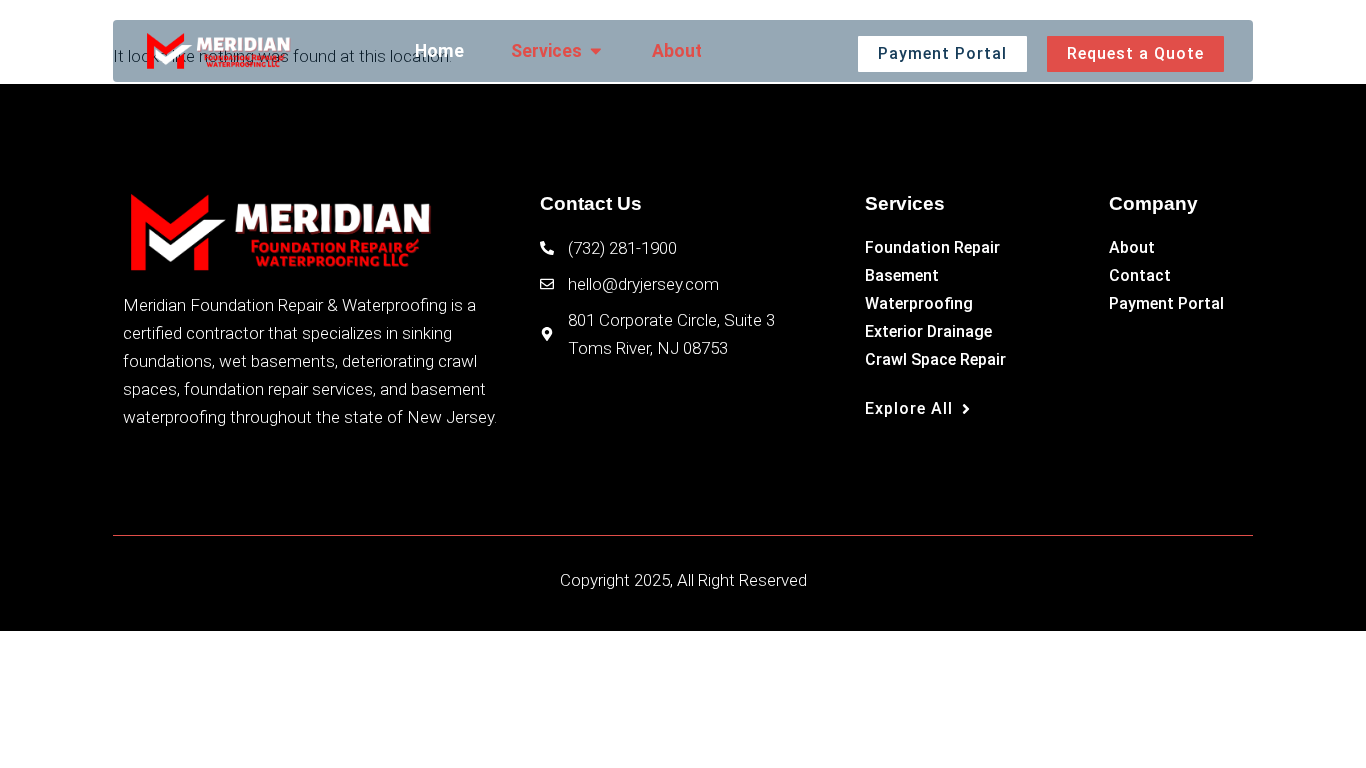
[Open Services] (596, 51)
